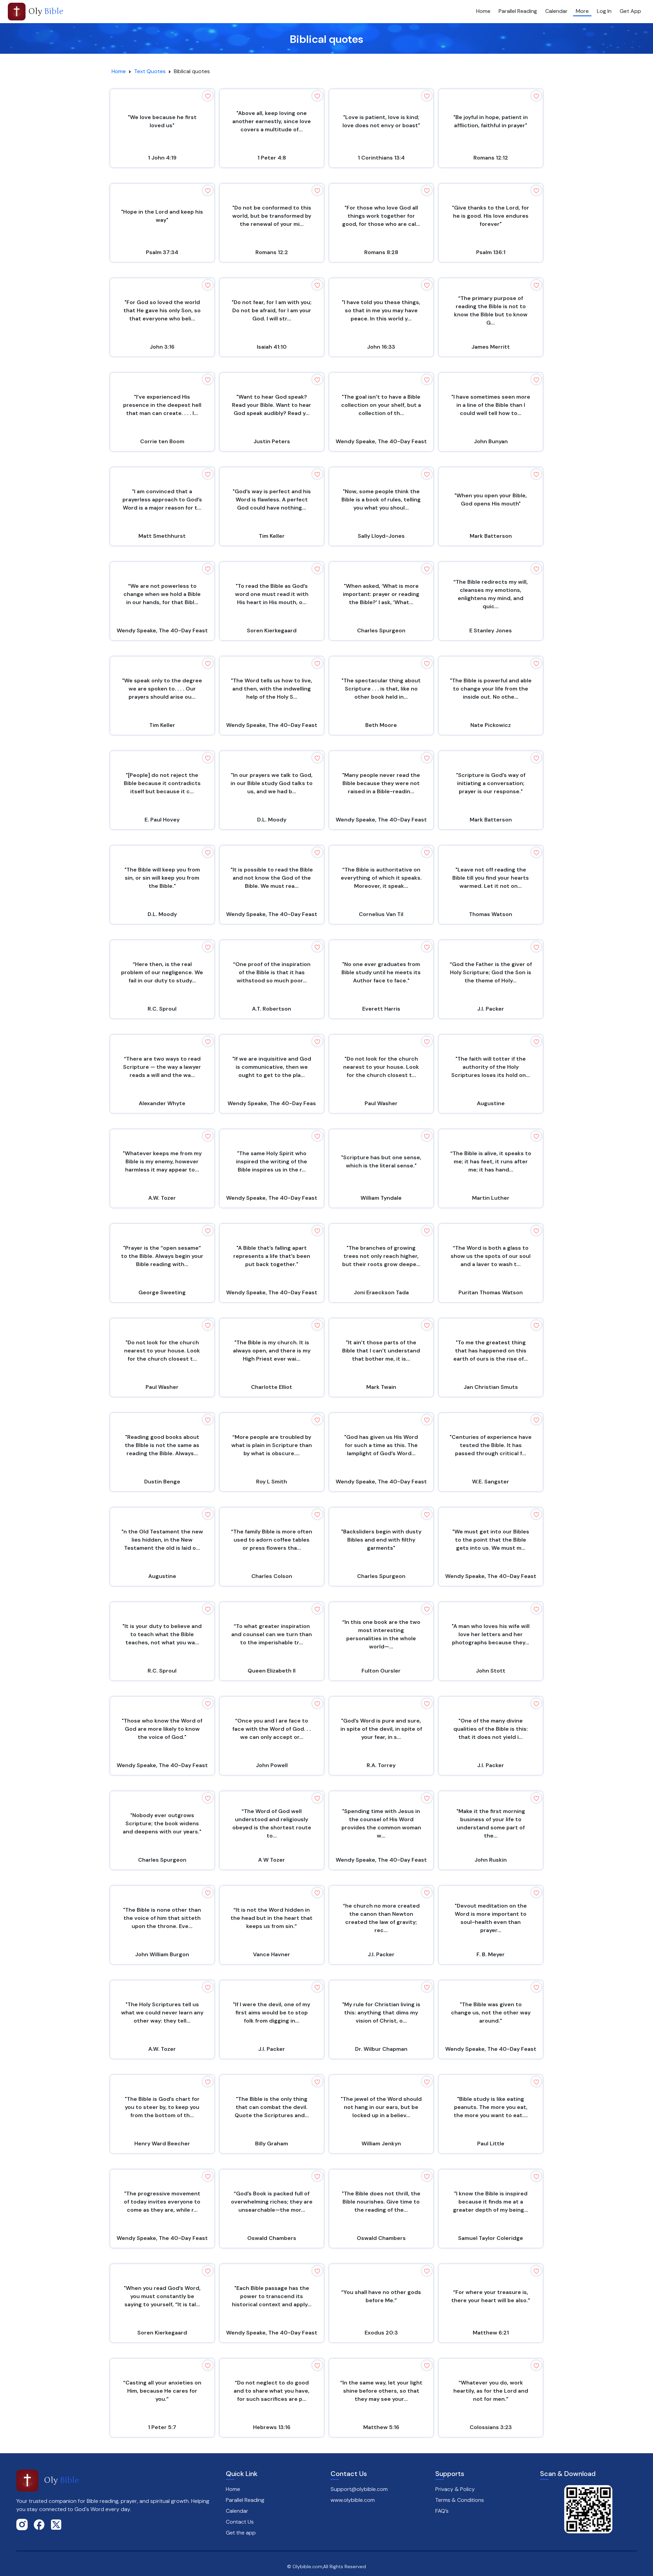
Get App (630, 11)
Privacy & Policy (455, 2489)
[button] (208, 96)
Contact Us (240, 2522)
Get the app (241, 2533)
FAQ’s (442, 2511)
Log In (604, 11)
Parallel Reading (518, 11)
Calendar (556, 11)
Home (483, 11)
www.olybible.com (353, 2500)
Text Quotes (150, 71)
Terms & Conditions (460, 2500)
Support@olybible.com (359, 2489)
